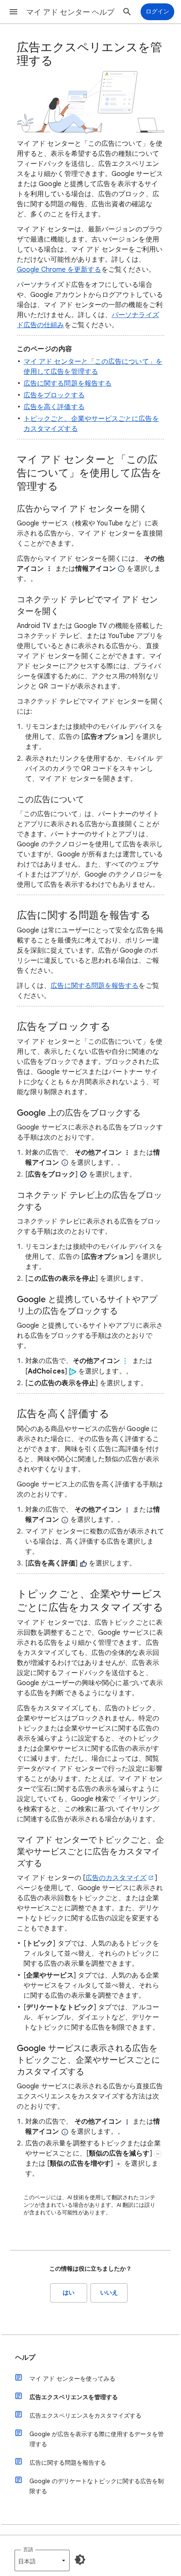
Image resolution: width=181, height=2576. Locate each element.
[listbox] (42, 2560)
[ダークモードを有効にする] (80, 2560)
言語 (28, 2549)
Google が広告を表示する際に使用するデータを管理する (97, 2439)
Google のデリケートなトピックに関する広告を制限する (97, 2486)
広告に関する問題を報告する (68, 383)
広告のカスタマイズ (116, 1878)
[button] (13, 12)
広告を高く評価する (54, 407)
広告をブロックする (54, 395)
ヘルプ (25, 2358)
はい (69, 2293)
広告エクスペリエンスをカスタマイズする (85, 2416)
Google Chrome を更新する (59, 270)
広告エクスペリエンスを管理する (74, 2397)
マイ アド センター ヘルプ (70, 12)
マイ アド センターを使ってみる (72, 2379)
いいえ (109, 2293)
